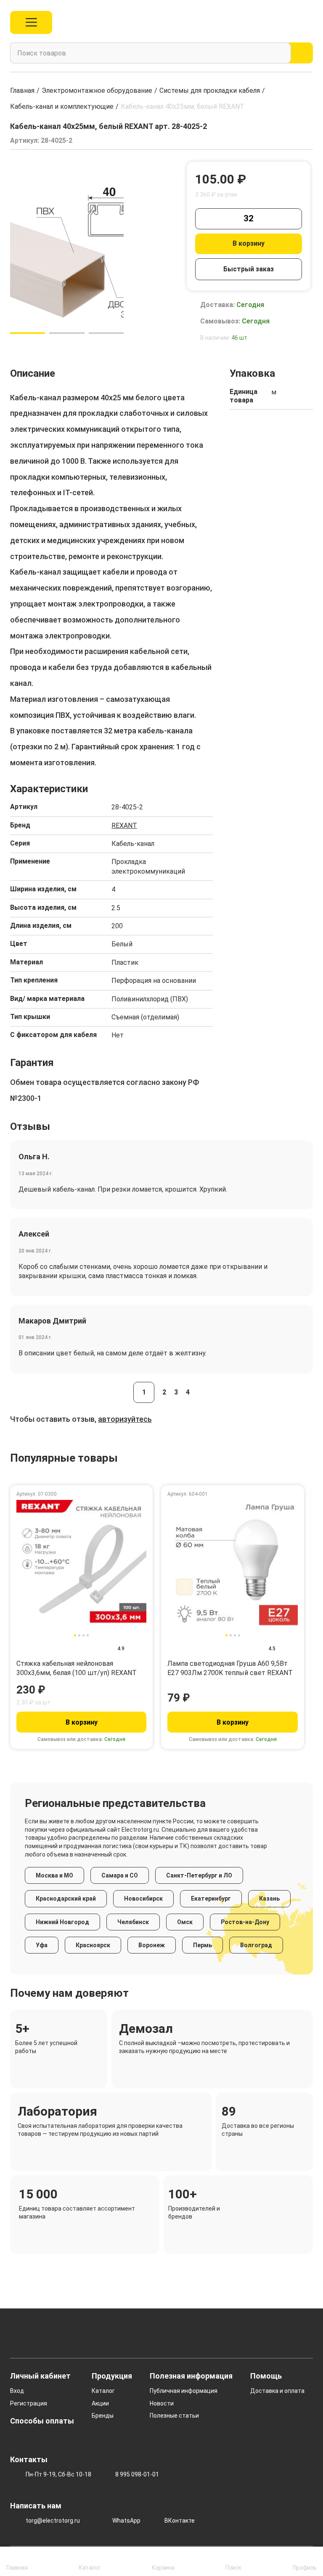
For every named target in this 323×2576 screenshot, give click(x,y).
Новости (162, 2403)
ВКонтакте (180, 2521)
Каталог (103, 2391)
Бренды (103, 2416)
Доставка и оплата (277, 2391)
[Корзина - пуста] (308, 22)
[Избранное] (290, 22)
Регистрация (29, 2403)
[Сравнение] (271, 22)
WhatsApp (126, 2521)
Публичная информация (184, 2391)
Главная (22, 91)
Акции (100, 2403)
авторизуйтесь (125, 1419)
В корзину (249, 243)
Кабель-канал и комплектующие (62, 106)
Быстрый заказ (249, 269)
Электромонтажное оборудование (97, 91)
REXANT (124, 826)
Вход (17, 2391)
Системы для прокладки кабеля (210, 91)
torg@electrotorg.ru (53, 2521)
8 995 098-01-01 (137, 2474)
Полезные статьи (174, 2416)
